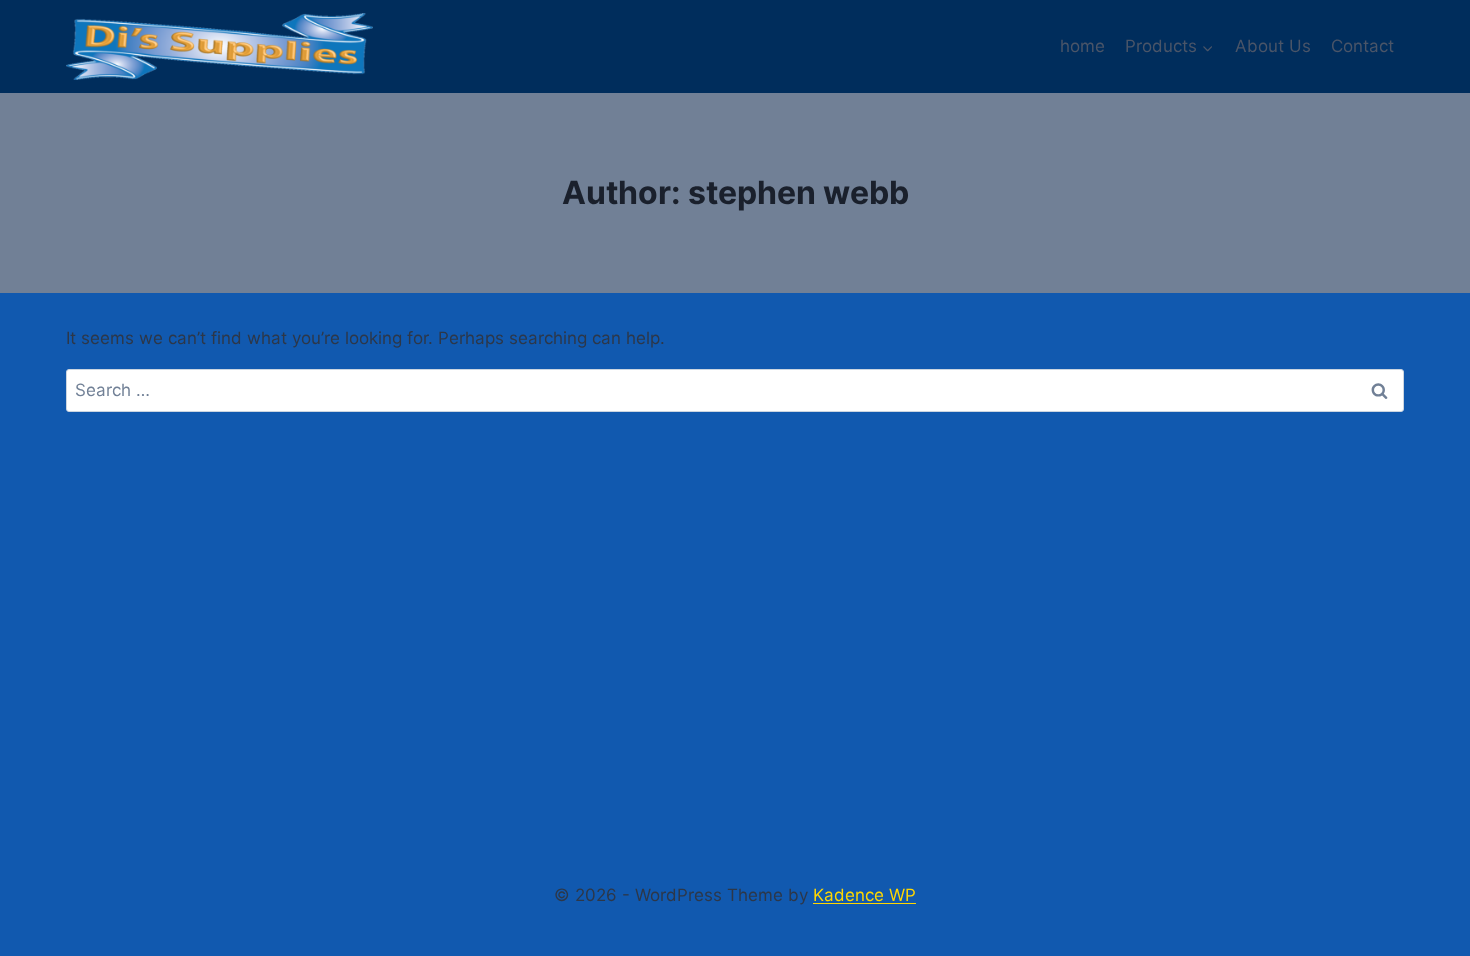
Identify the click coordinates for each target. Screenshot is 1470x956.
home (1082, 46)
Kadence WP (864, 895)
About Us (1273, 46)
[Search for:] (735, 390)
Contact (1362, 46)
